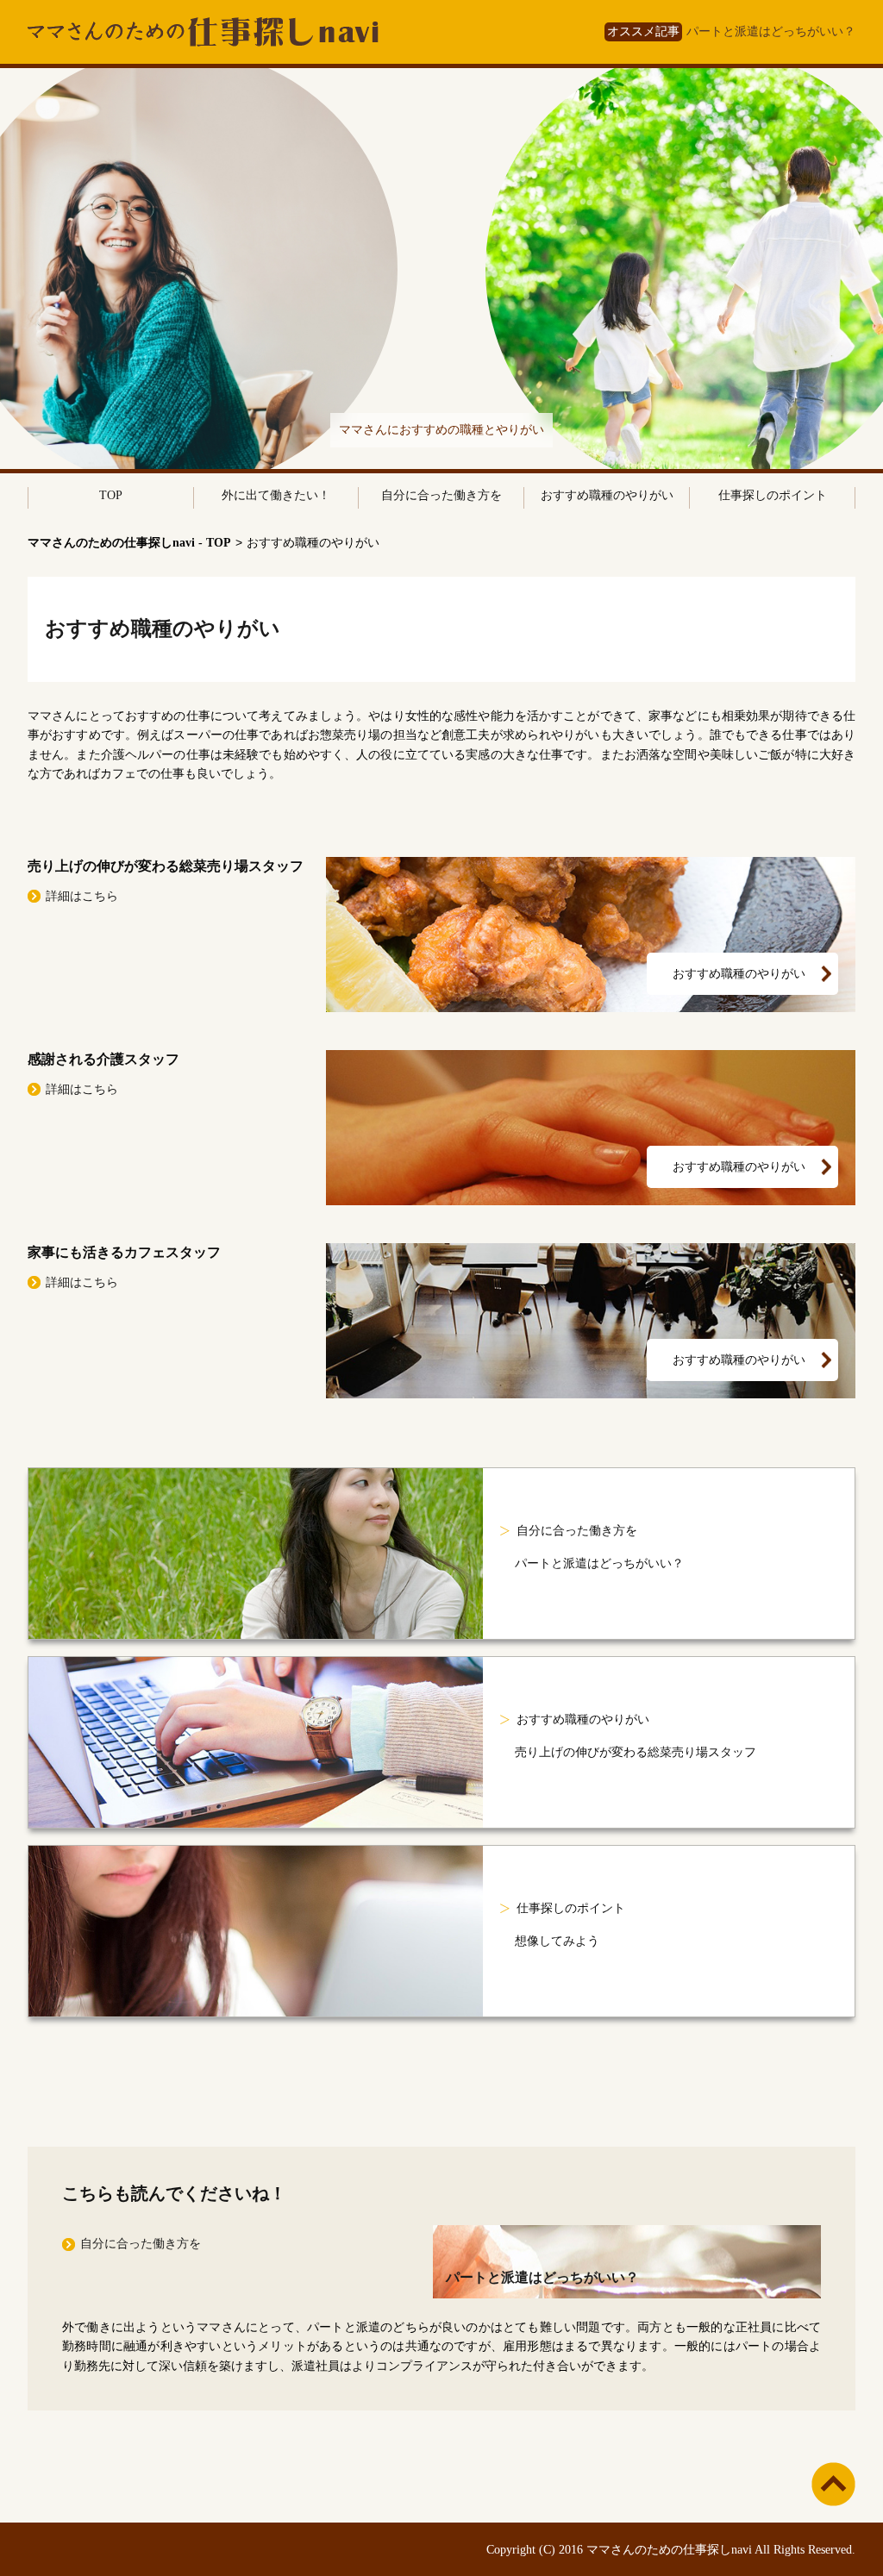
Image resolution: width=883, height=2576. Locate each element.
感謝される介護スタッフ (103, 1059)
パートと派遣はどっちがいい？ (771, 31)
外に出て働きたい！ (276, 495)
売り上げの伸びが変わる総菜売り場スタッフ (166, 866)
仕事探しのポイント (773, 495)
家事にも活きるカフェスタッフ (124, 1252)
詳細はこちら (82, 896)
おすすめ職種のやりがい (607, 495)
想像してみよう (557, 1941)
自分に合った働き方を (441, 495)
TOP (111, 495)
